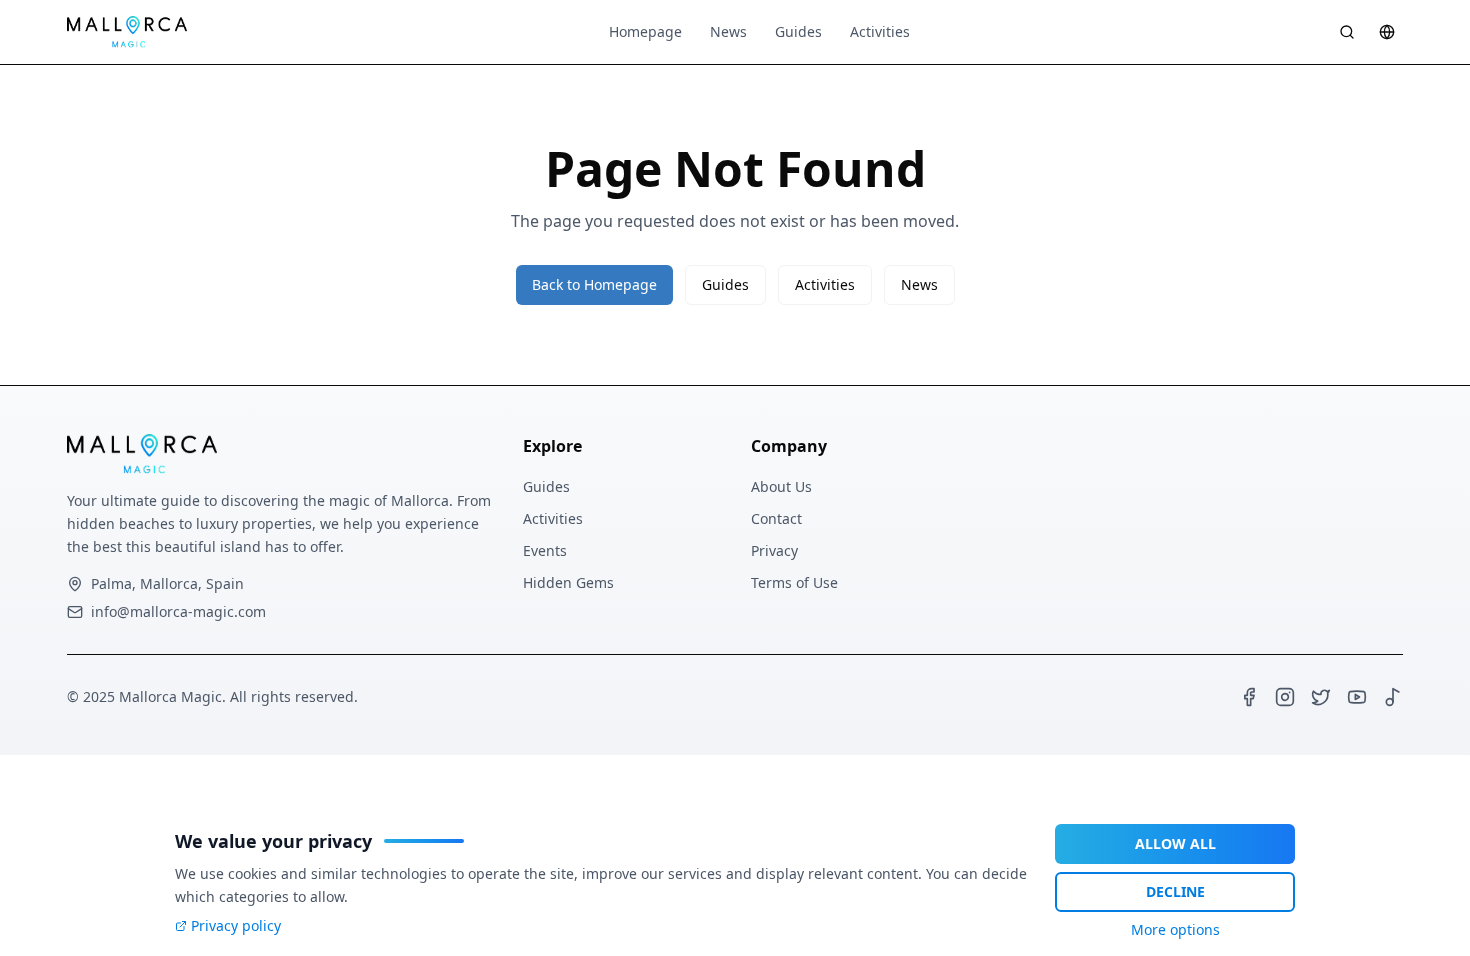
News (728, 31)
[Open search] (1347, 32)
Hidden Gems (568, 582)
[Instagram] (1285, 697)
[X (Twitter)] (1321, 697)
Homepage (645, 31)
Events (545, 550)
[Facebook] (1249, 697)
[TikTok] (1393, 697)
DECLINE (1175, 891)
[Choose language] (1387, 32)
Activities (880, 31)
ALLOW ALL (1175, 843)
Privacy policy (236, 925)
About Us (781, 486)
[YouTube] (1357, 697)
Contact (776, 518)
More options (1175, 929)
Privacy (774, 550)
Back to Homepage (594, 284)
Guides (798, 31)
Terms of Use (794, 582)
